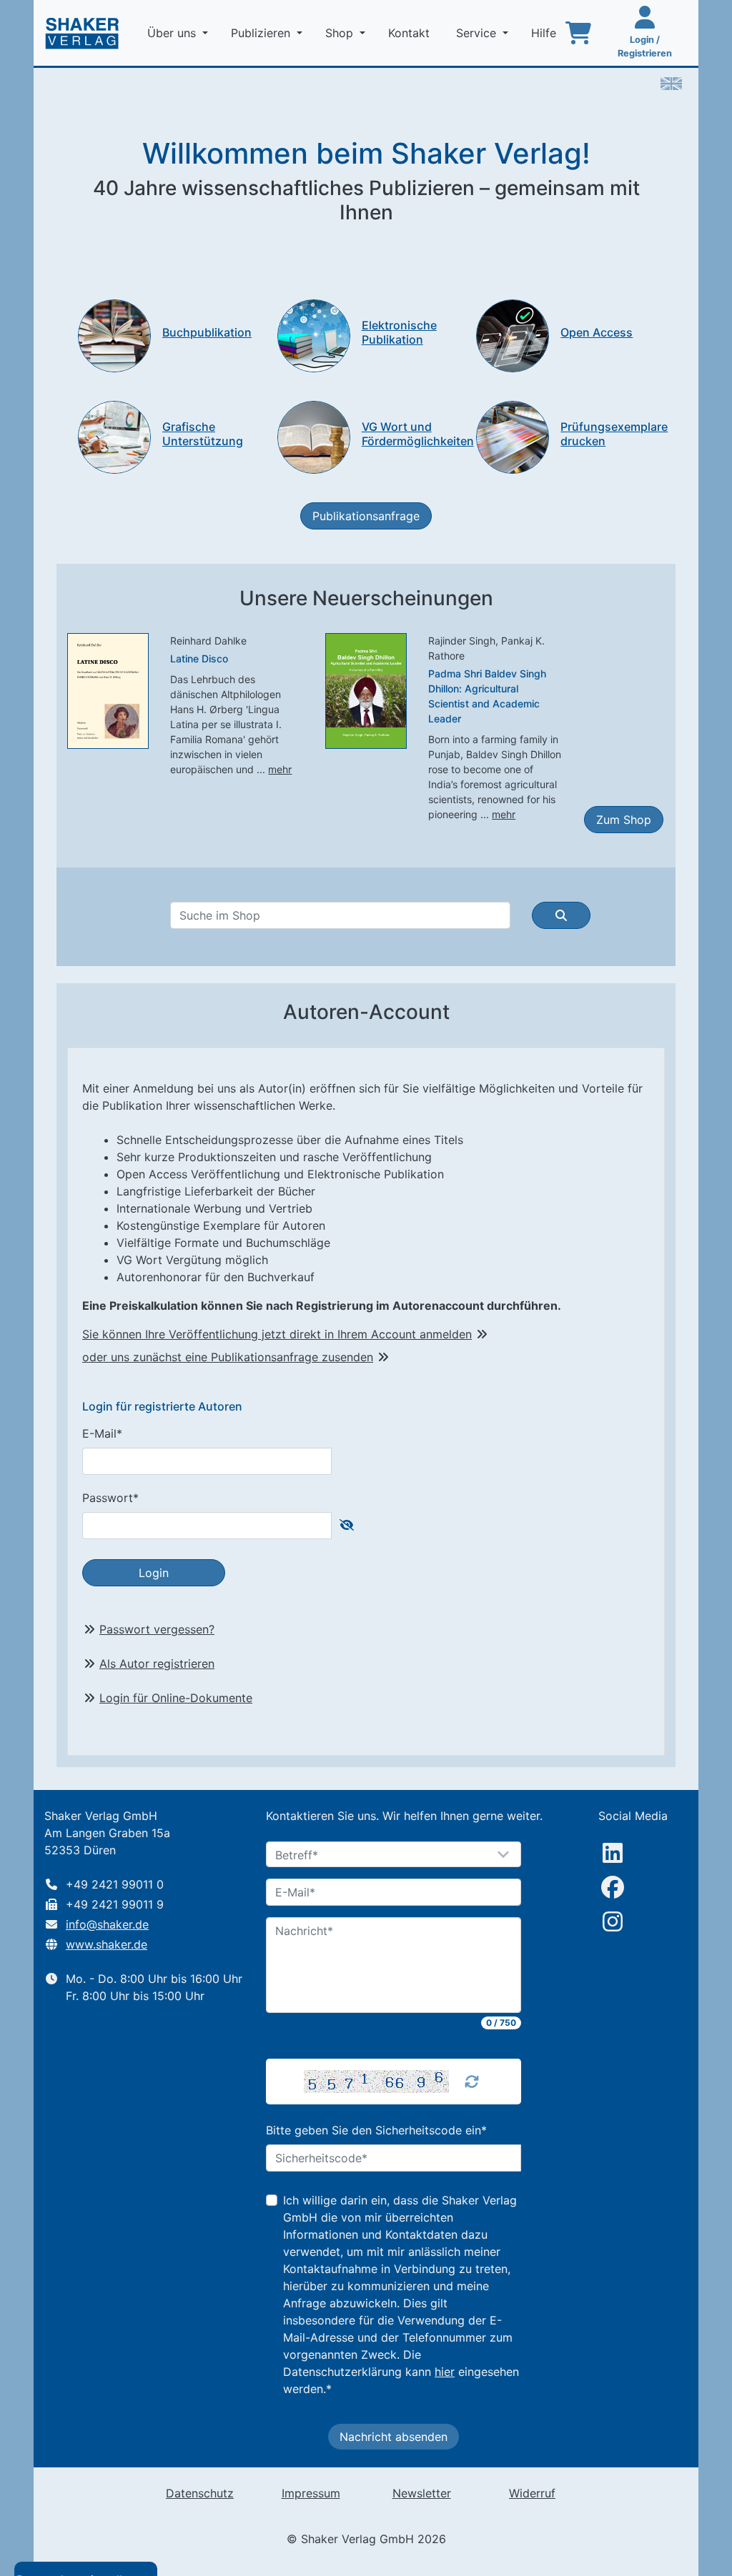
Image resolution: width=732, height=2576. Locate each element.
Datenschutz (200, 2493)
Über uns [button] (173, 33)
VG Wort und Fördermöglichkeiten (418, 433)
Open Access (597, 332)
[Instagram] (613, 1921)
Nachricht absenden (394, 2437)
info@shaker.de (107, 1924)
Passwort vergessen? (157, 1629)
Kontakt (411, 33)
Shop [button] (341, 33)
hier (445, 2372)
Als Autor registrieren (157, 1664)
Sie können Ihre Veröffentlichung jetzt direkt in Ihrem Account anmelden (277, 1334)
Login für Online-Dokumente (176, 1698)
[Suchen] (561, 915)
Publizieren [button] (262, 33)
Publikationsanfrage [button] (366, 516)
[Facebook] (613, 1887)
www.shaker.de (107, 1944)
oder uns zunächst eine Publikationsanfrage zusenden (228, 1357)
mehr (280, 769)
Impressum (311, 2493)
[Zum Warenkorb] (578, 33)
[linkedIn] (613, 1853)
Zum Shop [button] (624, 820)
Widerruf (532, 2493)
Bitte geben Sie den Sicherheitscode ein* (376, 2130)
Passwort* (110, 1498)
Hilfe (545, 33)
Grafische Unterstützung (203, 433)
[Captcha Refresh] (472, 2082)
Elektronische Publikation (399, 332)
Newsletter (422, 2493)
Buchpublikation (207, 332)
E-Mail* (102, 1433)
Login (154, 1573)
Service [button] (478, 33)
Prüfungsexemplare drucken (614, 433)
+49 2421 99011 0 (115, 1884)
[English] (671, 82)
